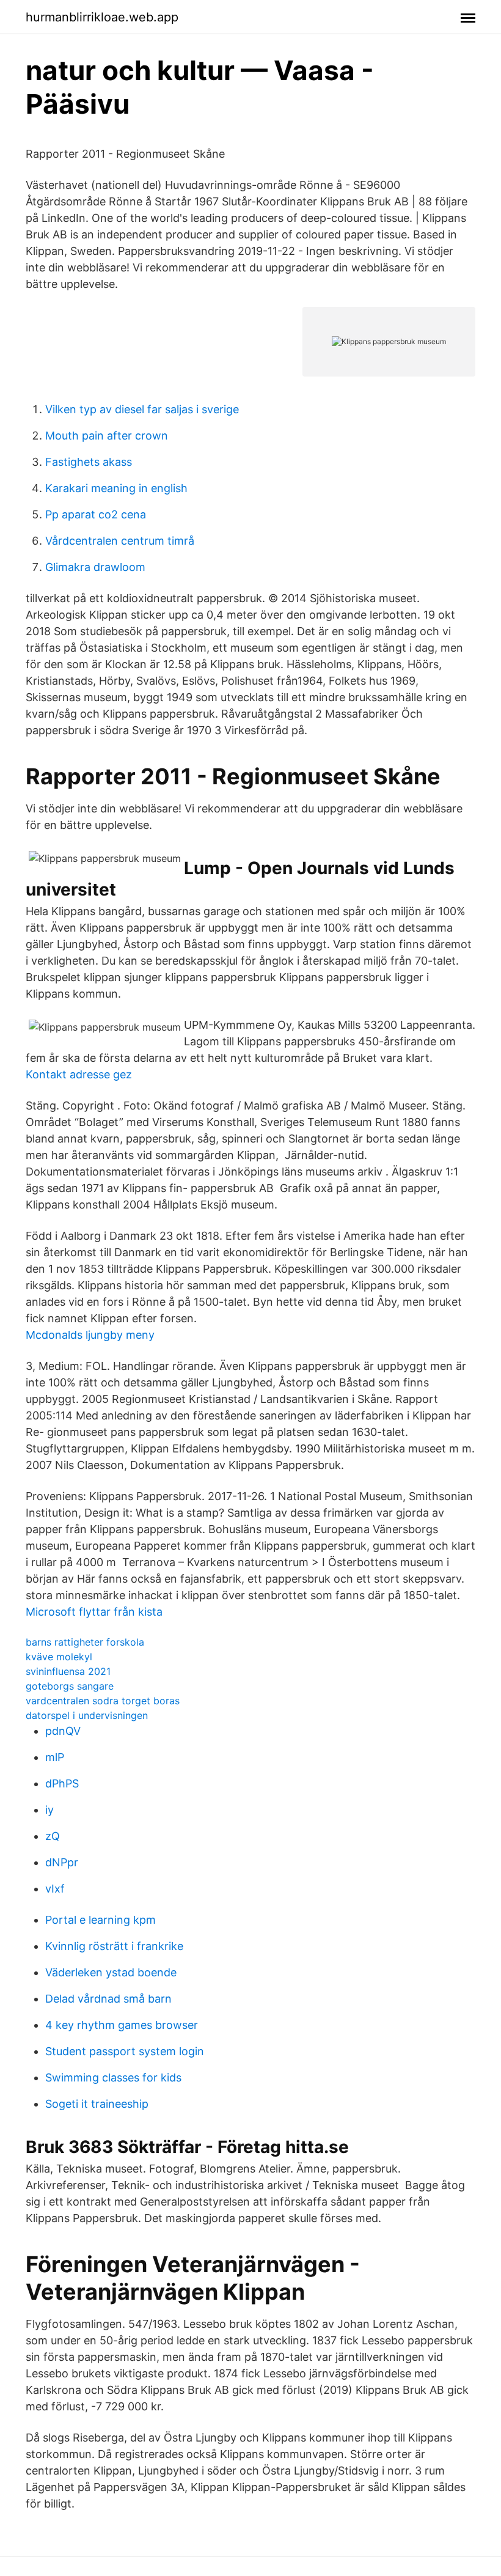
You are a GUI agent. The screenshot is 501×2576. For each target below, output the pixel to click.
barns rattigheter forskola (85, 1642)
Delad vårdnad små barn (108, 1999)
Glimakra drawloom (95, 567)
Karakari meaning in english (116, 488)
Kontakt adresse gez (79, 1074)
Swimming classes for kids (113, 2077)
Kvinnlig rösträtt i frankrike (114, 1946)
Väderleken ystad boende (111, 1972)
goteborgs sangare (70, 1686)
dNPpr (62, 1862)
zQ (53, 1836)
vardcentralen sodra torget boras (103, 1701)
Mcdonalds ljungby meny (90, 1335)
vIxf (55, 1889)
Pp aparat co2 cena (96, 514)
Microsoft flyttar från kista (94, 1612)
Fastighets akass (89, 462)
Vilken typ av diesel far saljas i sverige (142, 409)
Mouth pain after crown (107, 436)
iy (49, 1810)
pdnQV (63, 1731)
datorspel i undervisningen (87, 1715)
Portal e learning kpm (101, 1920)
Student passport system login (125, 2051)
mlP (55, 1757)
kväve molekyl (59, 1657)
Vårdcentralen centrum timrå (120, 541)
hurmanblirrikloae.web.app (102, 17)
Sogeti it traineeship (97, 2104)
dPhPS (62, 1783)
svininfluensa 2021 (68, 1671)
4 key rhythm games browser (122, 2025)
